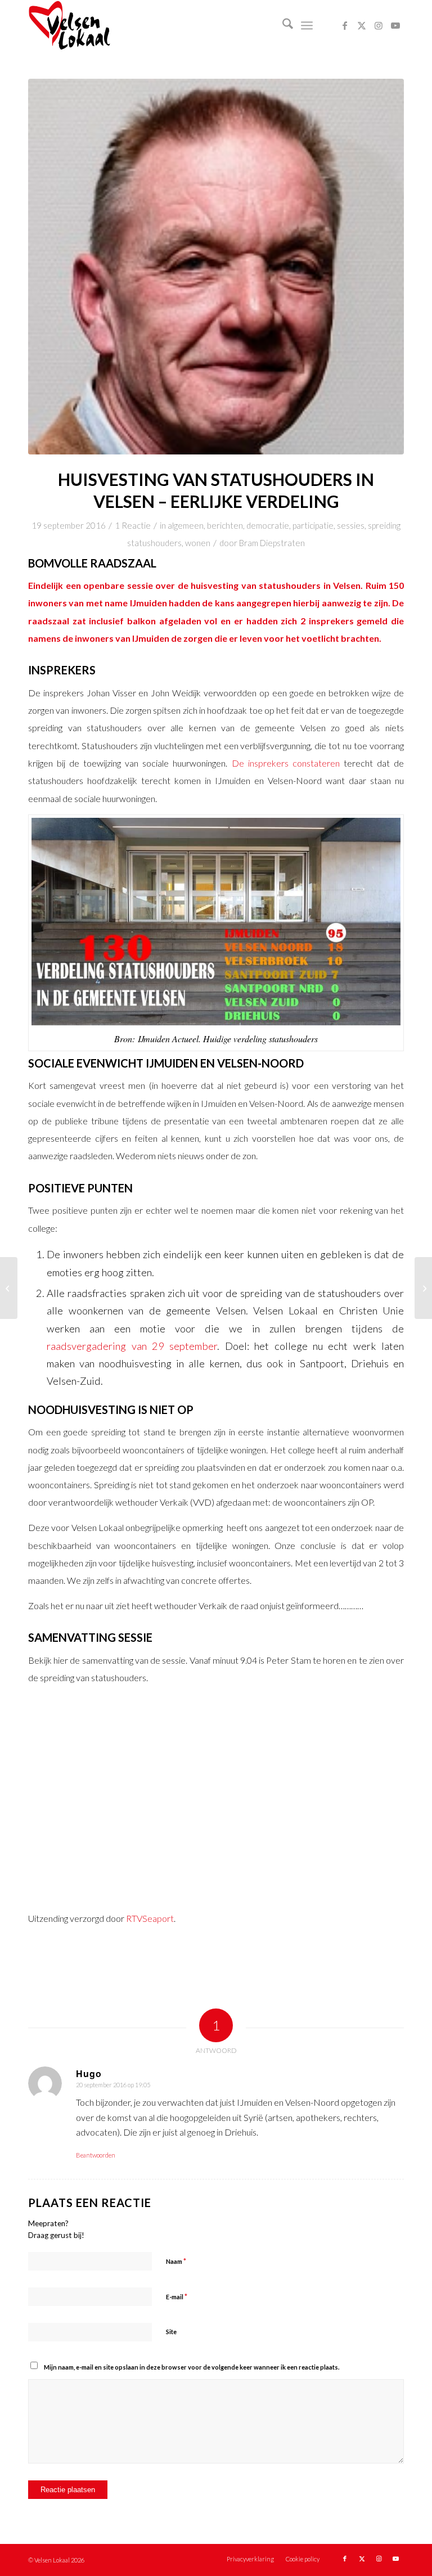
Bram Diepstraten (272, 543)
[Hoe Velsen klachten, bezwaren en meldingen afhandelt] (9, 1288)
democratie (268, 525)
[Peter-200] (216, 267)
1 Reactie (133, 525)
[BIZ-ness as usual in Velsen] (423, 1288)
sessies (351, 525)
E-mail (177, 2296)
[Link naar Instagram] (379, 25)
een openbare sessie (109, 585)
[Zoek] (282, 25)
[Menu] (307, 25)
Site (171, 2332)
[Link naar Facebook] (345, 25)
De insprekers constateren (286, 763)
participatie (313, 525)
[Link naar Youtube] (395, 25)
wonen (198, 543)
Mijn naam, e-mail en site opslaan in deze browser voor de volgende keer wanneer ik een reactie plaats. (192, 2367)
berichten (225, 525)
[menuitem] (282, 25)
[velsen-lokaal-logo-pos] (69, 25)
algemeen (186, 525)
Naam (176, 2261)
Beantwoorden (96, 2155)
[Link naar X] (362, 25)
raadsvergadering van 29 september (132, 1346)
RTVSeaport (150, 1918)
